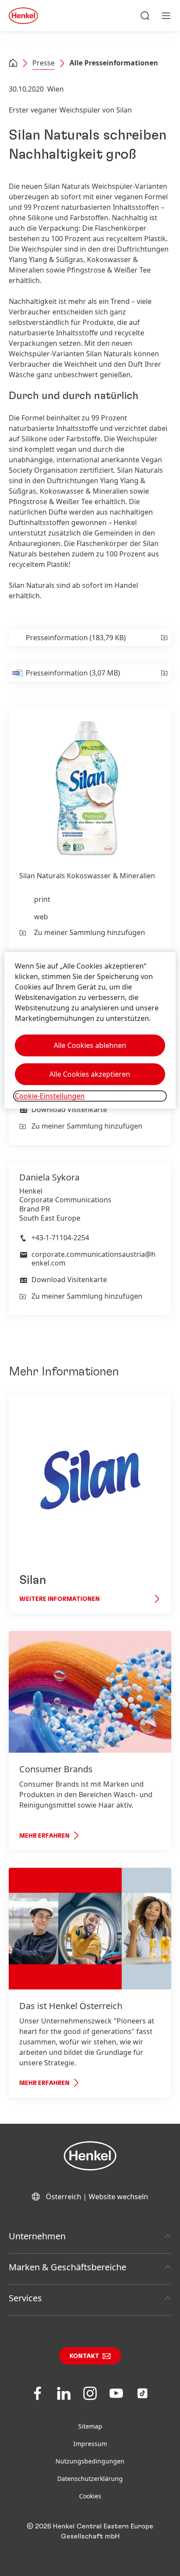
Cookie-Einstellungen (50, 1096)
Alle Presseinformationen (114, 63)
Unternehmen (37, 2236)
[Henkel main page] (23, 16)
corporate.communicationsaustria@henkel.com (93, 1259)
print (42, 899)
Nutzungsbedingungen (90, 2461)
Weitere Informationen (59, 1599)
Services (25, 2298)
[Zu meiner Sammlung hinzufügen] (164, 638)
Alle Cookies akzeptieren (90, 1074)
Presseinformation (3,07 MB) (73, 673)
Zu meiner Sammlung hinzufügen (90, 932)
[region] (90, 1030)
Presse (43, 63)
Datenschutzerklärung (90, 2479)
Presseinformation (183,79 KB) (76, 638)
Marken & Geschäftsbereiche (67, 2267)
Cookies (90, 2496)
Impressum (90, 2444)
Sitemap (90, 2426)
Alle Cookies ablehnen (90, 1045)
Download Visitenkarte (69, 1109)
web (41, 917)
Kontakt (84, 2356)
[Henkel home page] (13, 64)
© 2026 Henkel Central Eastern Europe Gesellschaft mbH (90, 2531)
